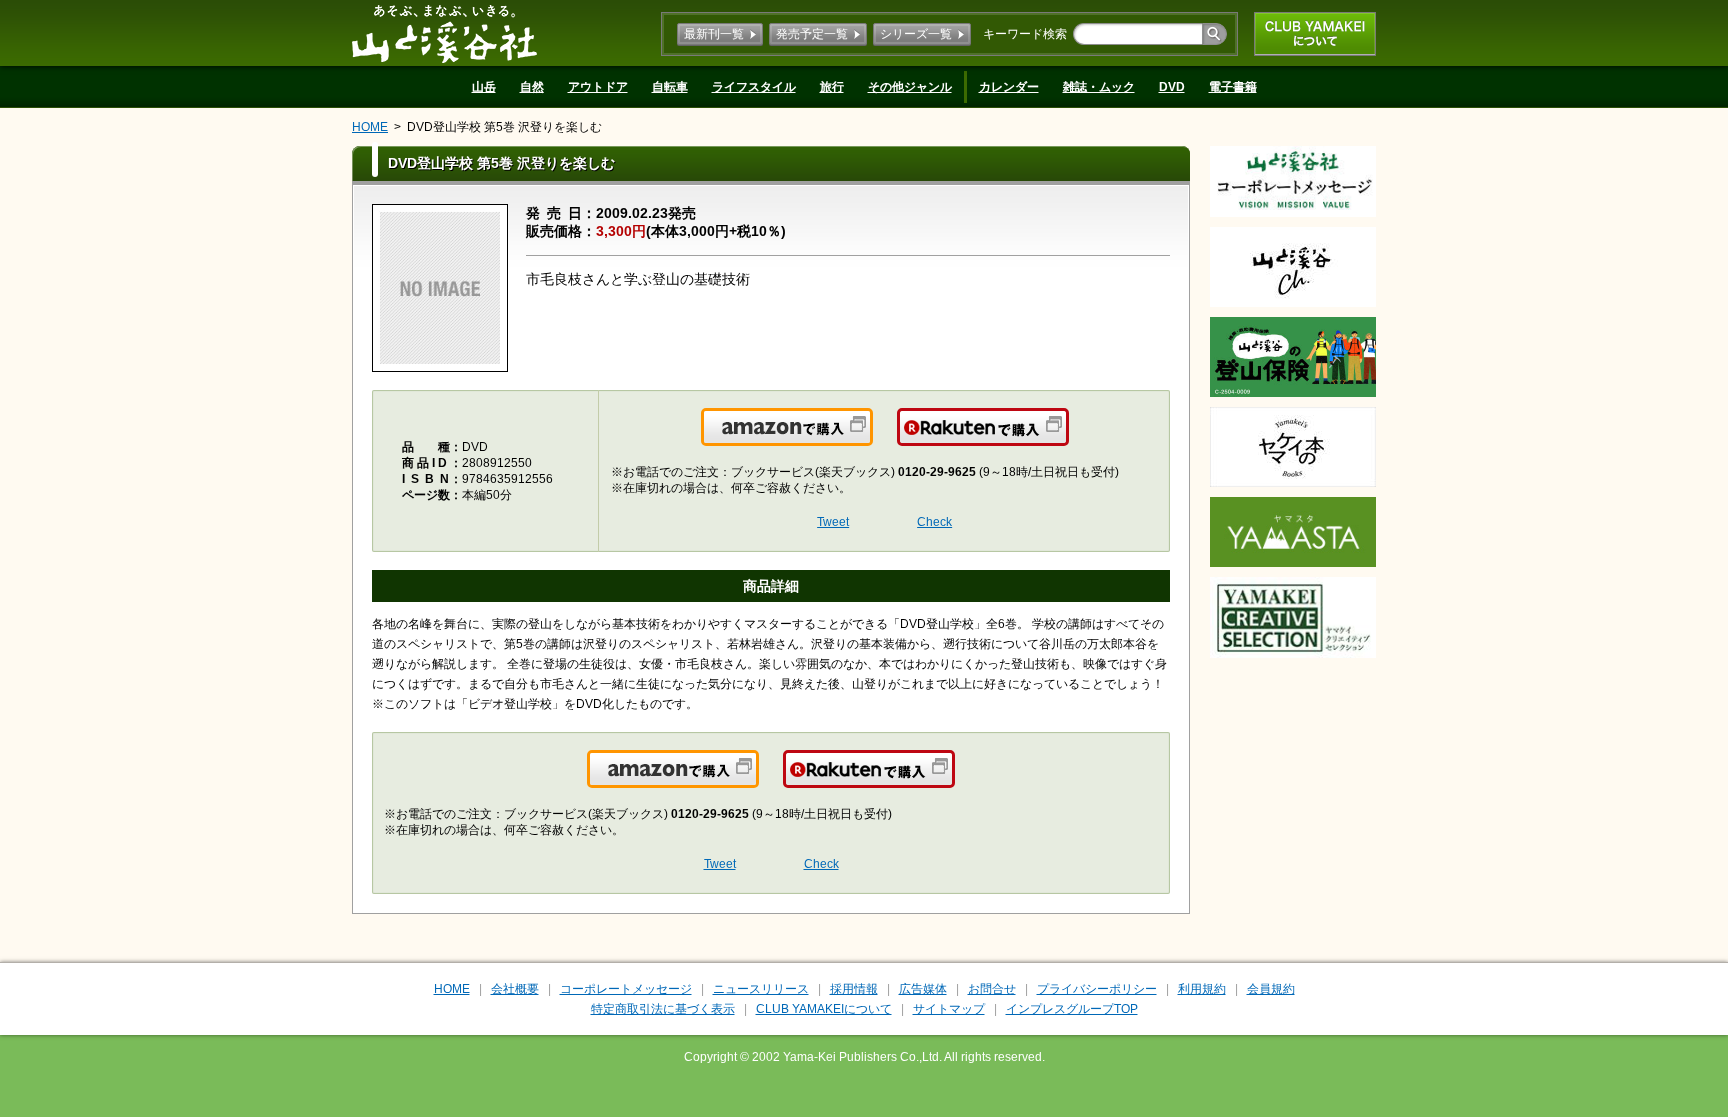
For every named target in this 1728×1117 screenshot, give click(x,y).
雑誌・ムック (1099, 87)
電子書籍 (1233, 87)
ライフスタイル (754, 87)
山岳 (484, 87)
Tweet (833, 522)
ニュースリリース (761, 989)
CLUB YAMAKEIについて (1315, 34)
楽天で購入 (1067, 439)
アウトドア (598, 87)
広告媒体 (923, 989)
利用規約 (1202, 989)
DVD (1172, 87)
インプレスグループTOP (1072, 1009)
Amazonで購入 (871, 439)
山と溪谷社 (444, 33)
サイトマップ (949, 1009)
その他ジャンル (910, 87)
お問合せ (992, 989)
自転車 (670, 87)
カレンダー (1009, 87)
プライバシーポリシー (1097, 989)
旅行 (832, 87)
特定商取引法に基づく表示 (663, 1009)
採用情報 (854, 989)
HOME (370, 127)
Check (934, 522)
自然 (532, 87)
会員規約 (1271, 989)
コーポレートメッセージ (626, 989)
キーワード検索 (1025, 34)
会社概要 (515, 989)
